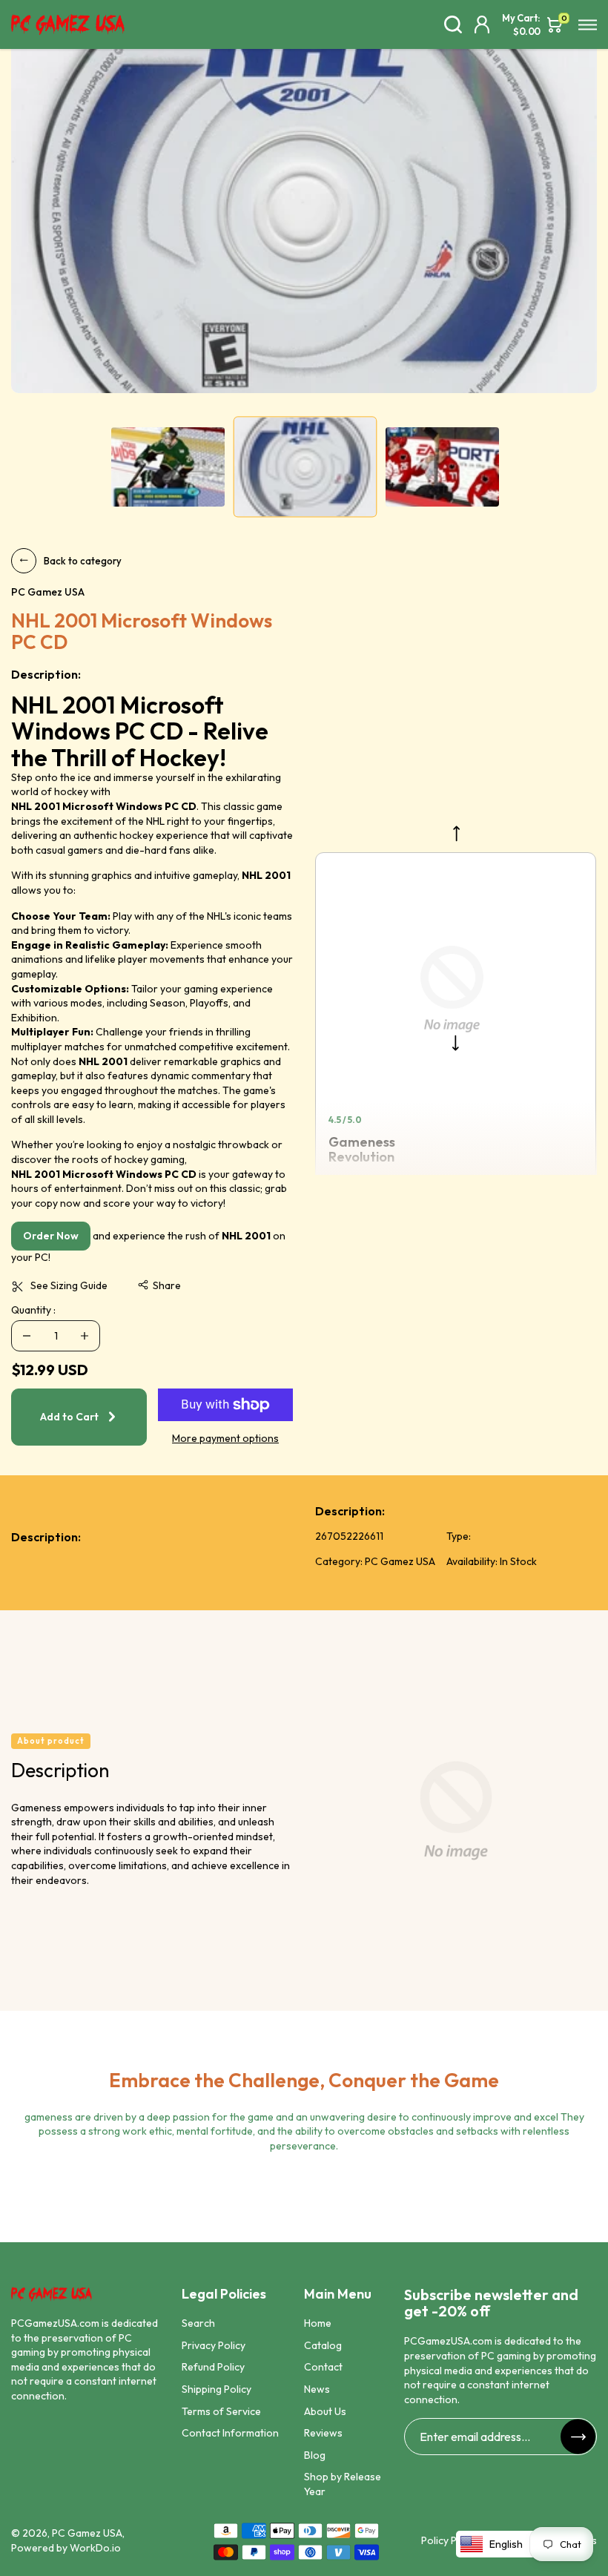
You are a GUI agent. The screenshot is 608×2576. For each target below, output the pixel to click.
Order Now (51, 1236)
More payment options (225, 1438)
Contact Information (230, 2433)
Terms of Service (221, 2411)
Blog (315, 2455)
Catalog (323, 2345)
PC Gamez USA (87, 2533)
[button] (159, 1286)
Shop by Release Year (343, 2484)
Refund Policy (213, 2367)
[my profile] (482, 24)
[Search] (453, 24)
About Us (325, 2411)
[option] (304, 211)
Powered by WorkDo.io (66, 2548)
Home (318, 2323)
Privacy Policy (214, 2345)
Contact (323, 2367)
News (317, 2389)
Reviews (323, 2433)
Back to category (83, 561)
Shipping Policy (217, 2389)
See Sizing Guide (69, 1285)
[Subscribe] (578, 2437)
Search (198, 2323)
